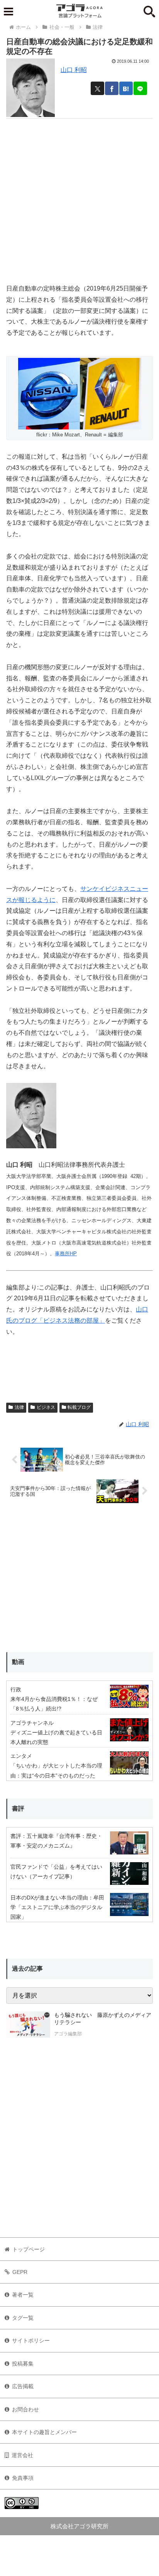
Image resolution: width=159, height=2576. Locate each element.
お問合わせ (25, 2409)
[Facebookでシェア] (112, 88)
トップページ (29, 2249)
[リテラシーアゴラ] (28, 2025)
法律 (19, 1407)
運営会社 (22, 2455)
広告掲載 (23, 2386)
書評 (18, 1808)
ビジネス (46, 1407)
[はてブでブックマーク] (126, 88)
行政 (16, 1689)
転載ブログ (79, 1407)
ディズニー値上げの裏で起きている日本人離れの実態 (56, 1737)
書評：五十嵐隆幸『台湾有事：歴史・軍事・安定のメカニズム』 (56, 1841)
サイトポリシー (31, 2340)
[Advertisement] (79, 198)
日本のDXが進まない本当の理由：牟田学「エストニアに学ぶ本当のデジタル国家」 (57, 1907)
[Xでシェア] (97, 88)
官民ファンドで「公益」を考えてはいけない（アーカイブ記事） (56, 1872)
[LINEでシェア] (140, 88)
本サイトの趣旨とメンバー (44, 2432)
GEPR (20, 2272)
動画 (18, 1662)
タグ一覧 (23, 2318)
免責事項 (23, 2478)
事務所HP (66, 1254)
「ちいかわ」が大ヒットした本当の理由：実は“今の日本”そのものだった (56, 1770)
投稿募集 (23, 2364)
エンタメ (21, 1756)
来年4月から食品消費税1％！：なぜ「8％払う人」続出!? (54, 1704)
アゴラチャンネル (32, 1723)
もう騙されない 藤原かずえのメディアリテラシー (103, 2019)
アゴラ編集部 (68, 2034)
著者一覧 (23, 2295)
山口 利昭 (74, 70)
